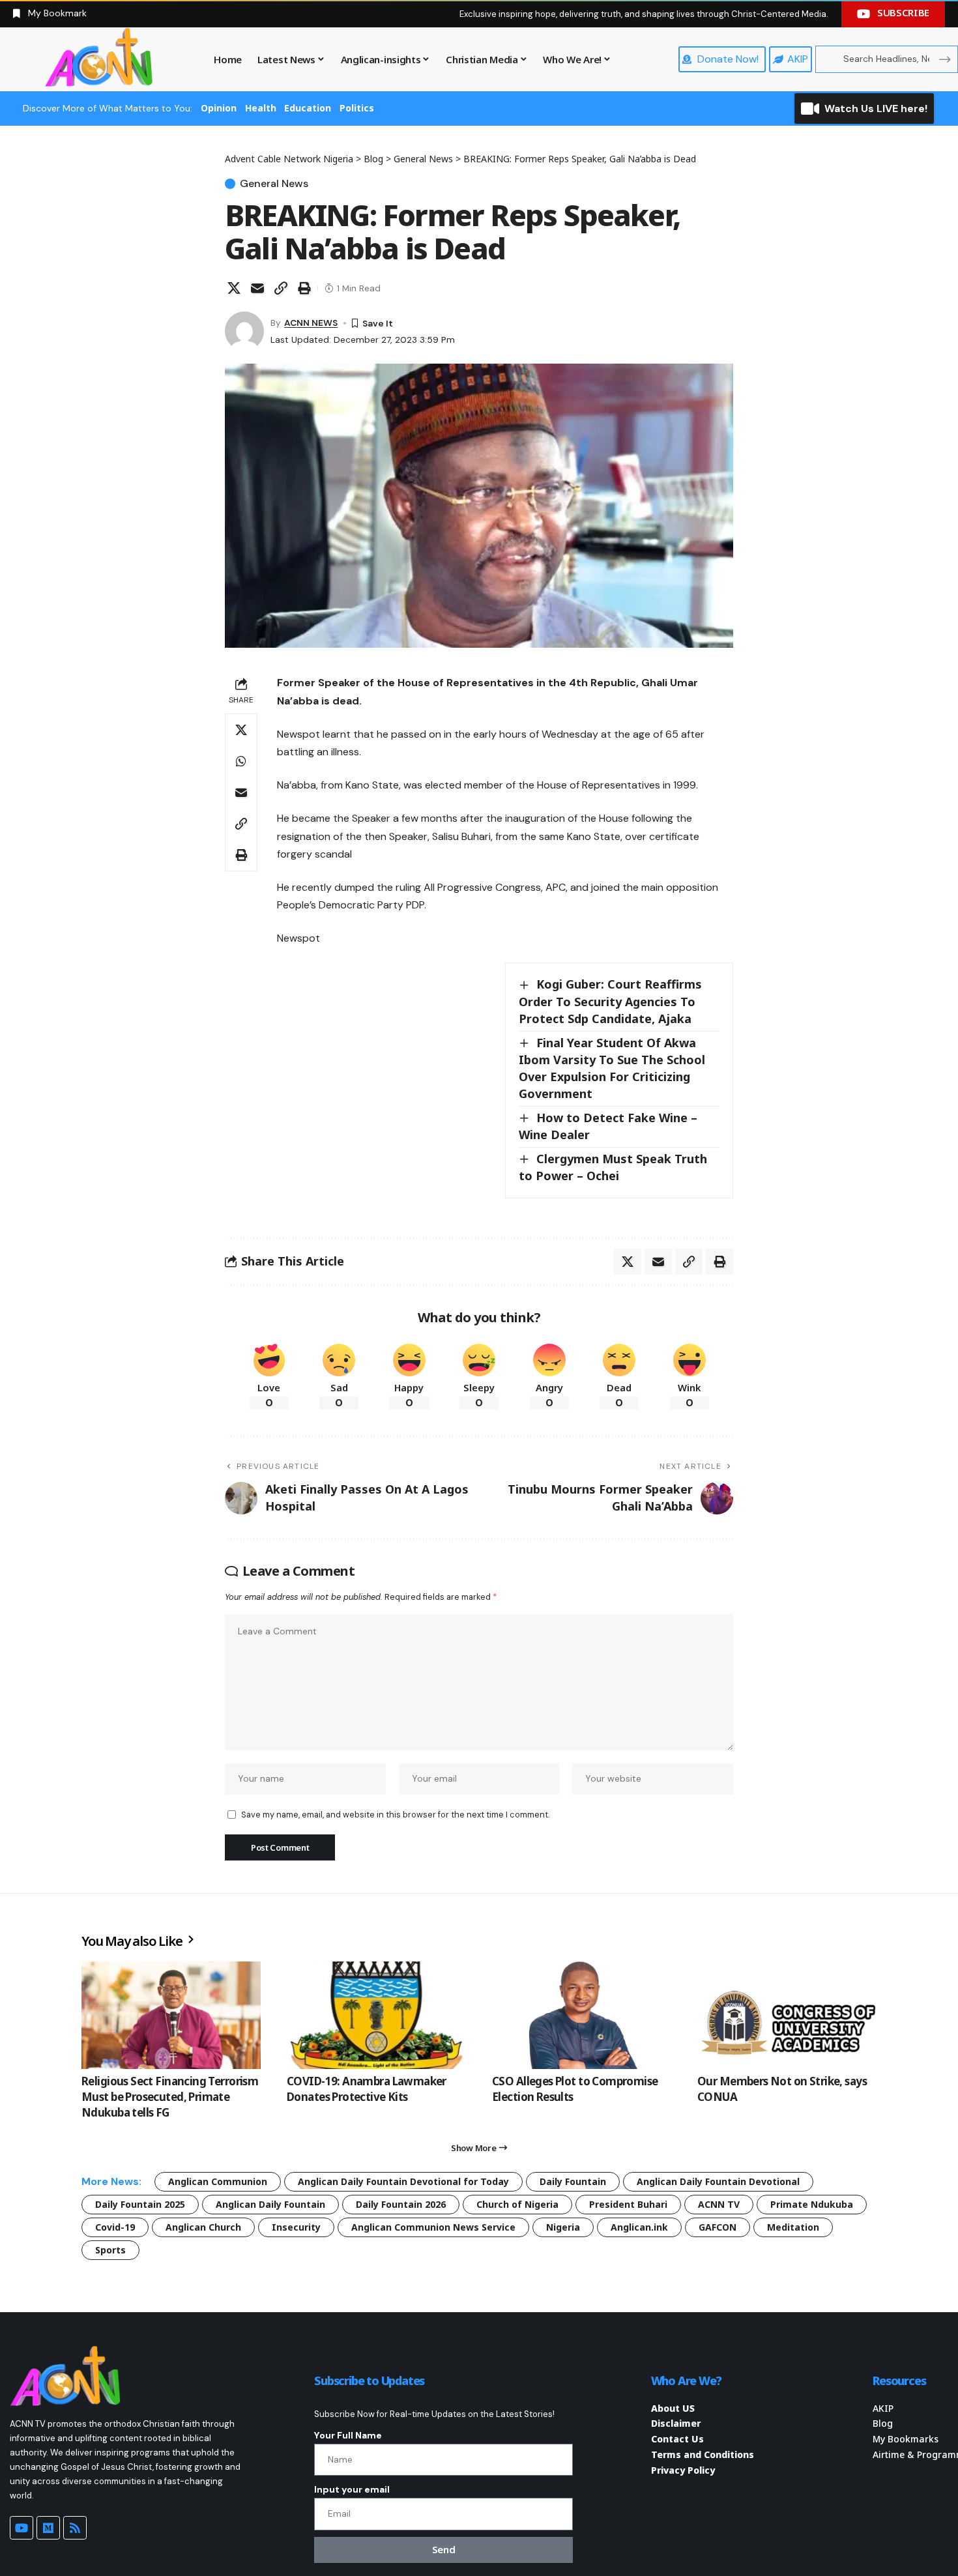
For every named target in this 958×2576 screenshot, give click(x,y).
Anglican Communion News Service (433, 2227)
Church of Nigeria (517, 2204)
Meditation (793, 2227)
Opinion (219, 108)
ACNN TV (719, 2204)
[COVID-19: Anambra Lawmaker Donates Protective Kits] (376, 2015)
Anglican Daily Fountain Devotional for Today (403, 2181)
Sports (110, 2250)
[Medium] (48, 2528)
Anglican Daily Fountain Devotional (718, 2181)
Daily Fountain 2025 (140, 2204)
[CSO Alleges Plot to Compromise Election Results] (582, 2015)
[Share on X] (234, 288)
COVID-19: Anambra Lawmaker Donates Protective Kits (367, 2089)
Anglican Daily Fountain (270, 2204)
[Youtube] (22, 2528)
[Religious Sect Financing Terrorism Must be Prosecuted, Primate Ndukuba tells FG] (171, 2015)
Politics (357, 108)
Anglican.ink (639, 2227)
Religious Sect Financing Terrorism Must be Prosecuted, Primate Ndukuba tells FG (170, 2097)
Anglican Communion (218, 2181)
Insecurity (296, 2227)
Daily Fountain (573, 2181)
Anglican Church (203, 2227)
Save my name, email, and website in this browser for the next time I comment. (395, 1815)
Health (261, 108)
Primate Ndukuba (812, 2204)
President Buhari (628, 2204)
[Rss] (75, 2528)
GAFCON (718, 2227)
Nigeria (563, 2227)
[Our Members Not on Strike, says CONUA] (787, 2015)
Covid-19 (115, 2227)
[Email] (257, 288)
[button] (281, 288)
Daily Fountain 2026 (401, 2204)
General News (274, 184)
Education (308, 108)
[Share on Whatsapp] (241, 761)
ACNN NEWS (311, 323)
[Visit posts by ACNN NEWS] (244, 331)
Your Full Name (348, 2435)
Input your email (352, 2489)
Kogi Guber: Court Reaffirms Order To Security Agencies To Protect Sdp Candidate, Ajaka (610, 1001)
